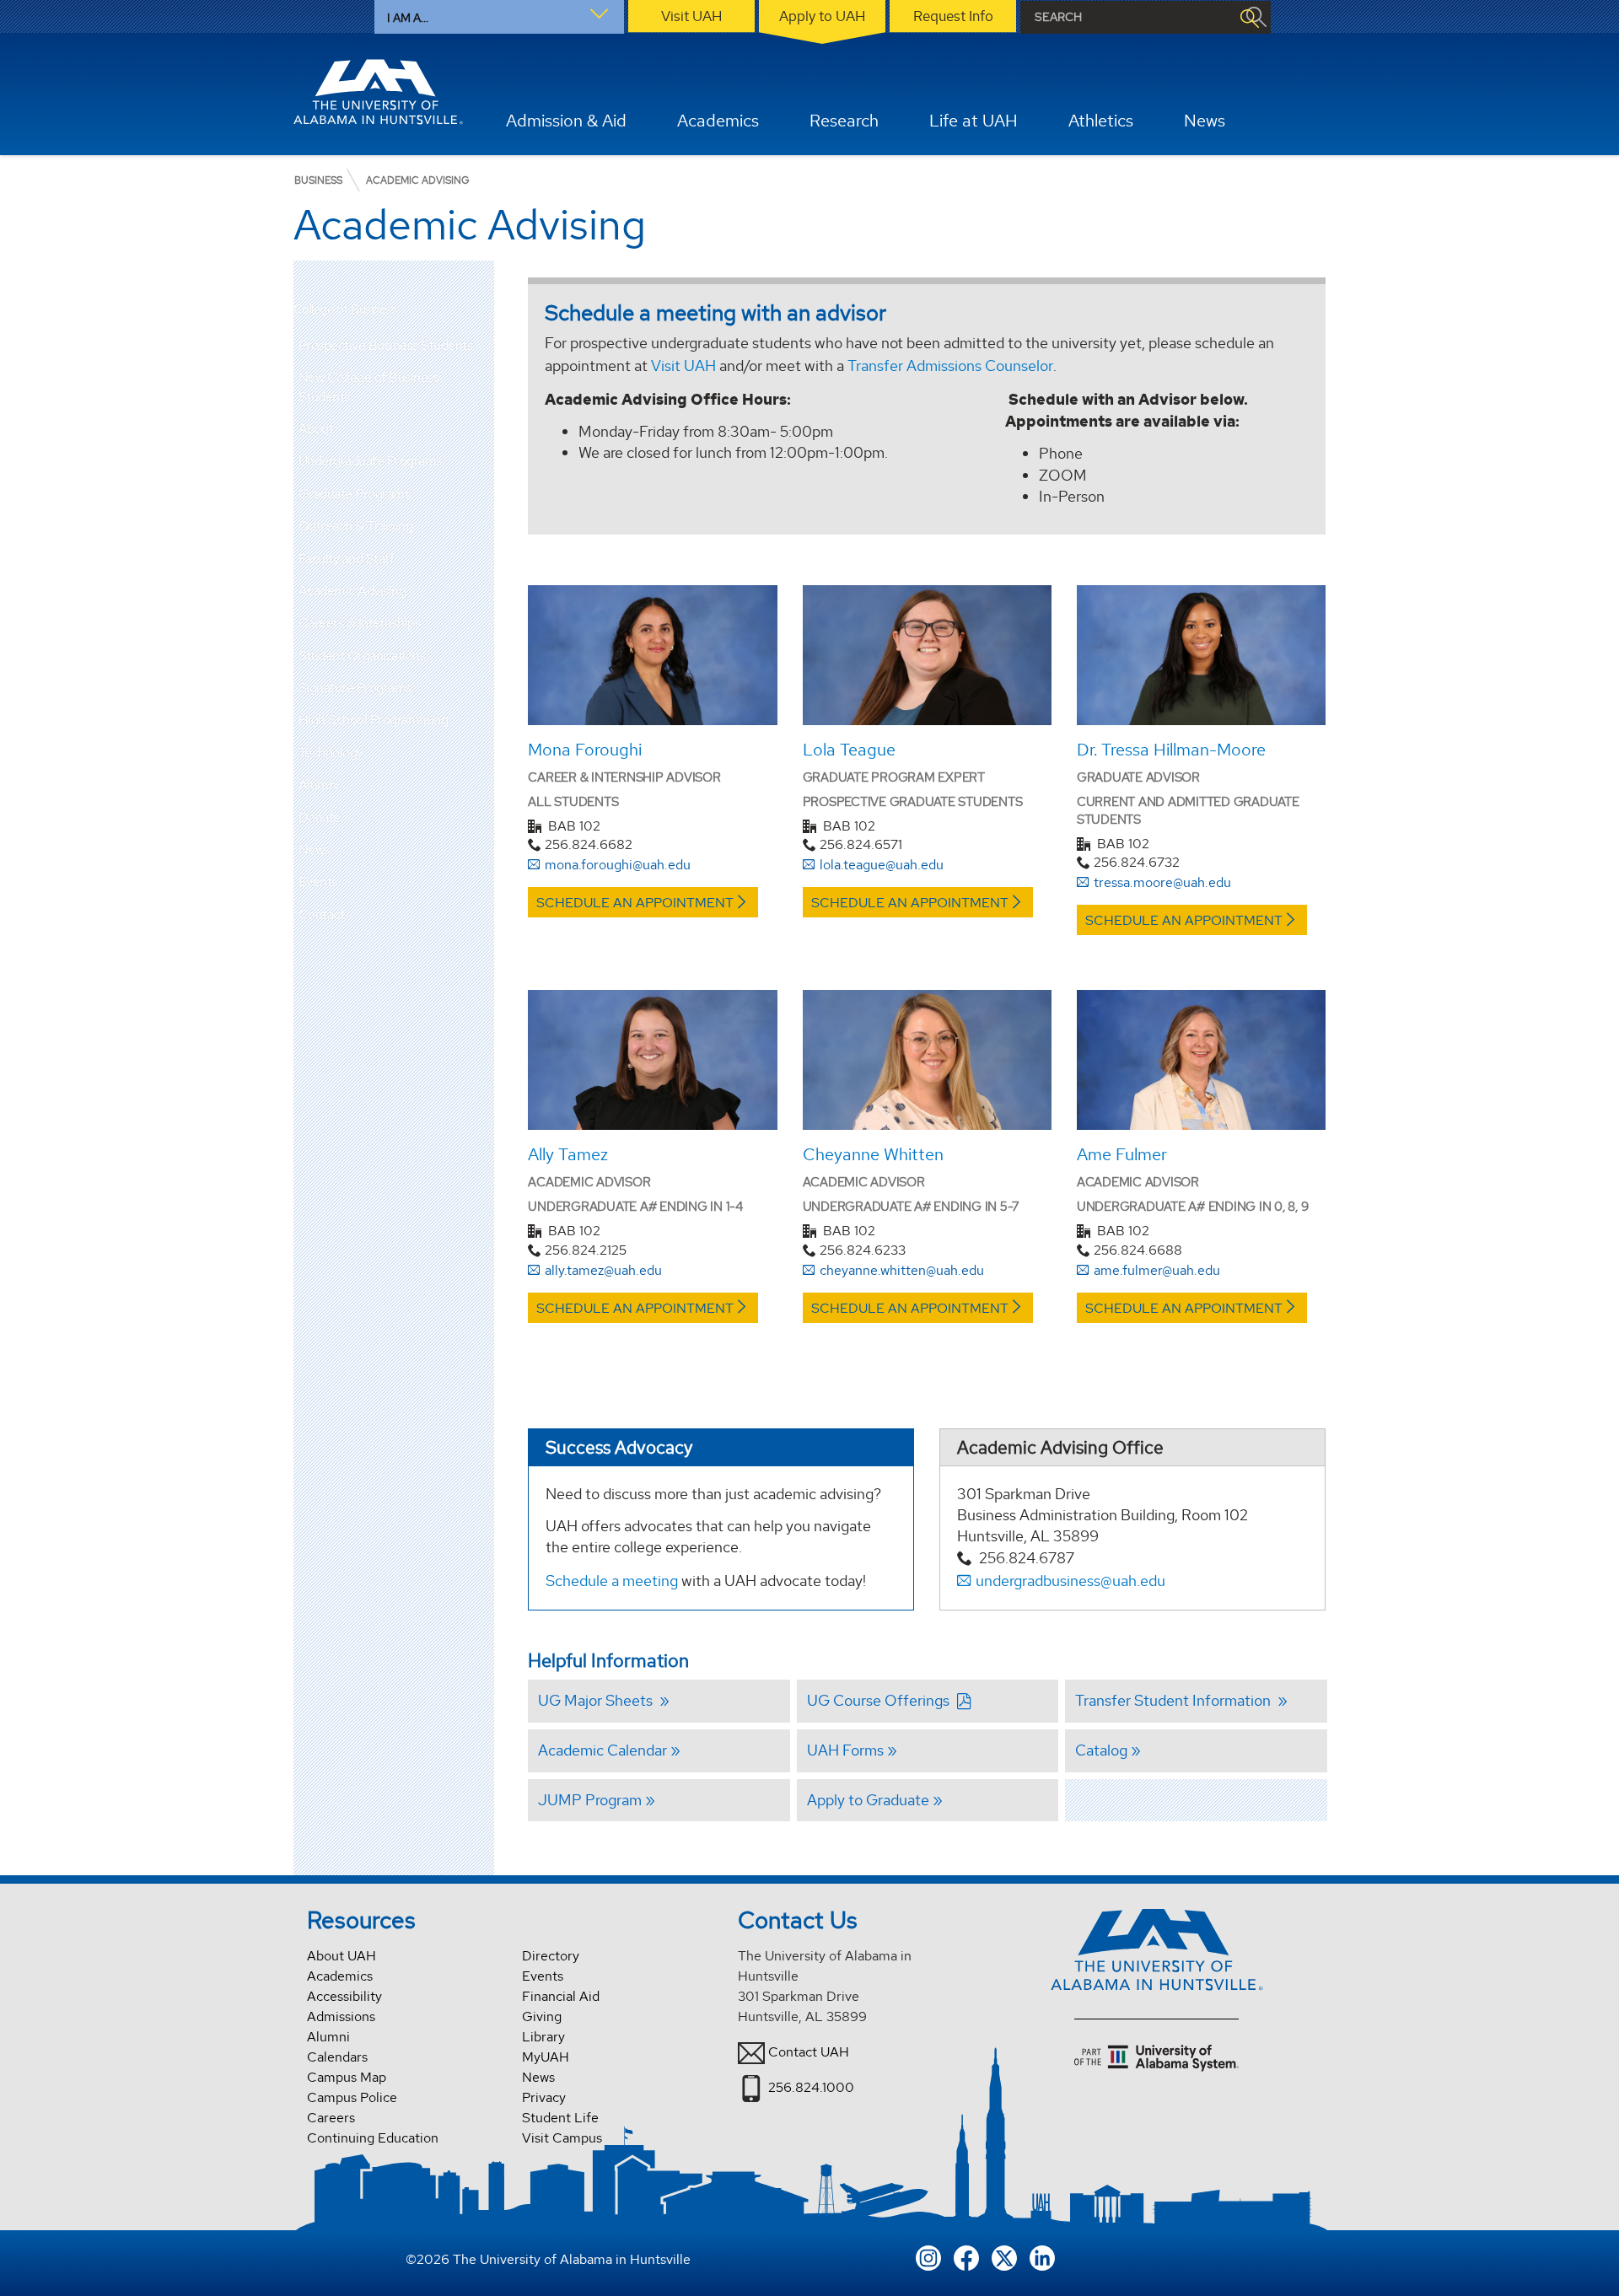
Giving (542, 2016)
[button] (481, 429)
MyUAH (546, 2057)
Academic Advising (352, 591)
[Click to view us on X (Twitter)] (1004, 2257)
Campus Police (352, 2097)
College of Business (345, 310)
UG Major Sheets (597, 1700)
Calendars (337, 2057)
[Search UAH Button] (1249, 17)
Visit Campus (562, 2138)
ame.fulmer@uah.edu (1157, 1270)
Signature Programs (355, 688)
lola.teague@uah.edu (882, 865)
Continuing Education (373, 2138)
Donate (320, 817)
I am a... (408, 18)
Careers (331, 2118)
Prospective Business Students (386, 345)
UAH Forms (845, 1750)
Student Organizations (362, 656)
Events (318, 882)
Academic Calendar (602, 1750)
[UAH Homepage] (379, 92)
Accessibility (344, 1996)
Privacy (544, 2097)
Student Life (560, 2118)
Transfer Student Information (1175, 1700)
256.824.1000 (811, 2087)
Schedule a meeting (612, 1581)
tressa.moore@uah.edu (1162, 882)
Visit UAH (683, 366)
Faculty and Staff (347, 559)
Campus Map (347, 2077)
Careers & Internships (360, 623)
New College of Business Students (369, 387)
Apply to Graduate (868, 1800)
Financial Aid (561, 1996)
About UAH (342, 1956)
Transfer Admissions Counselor (950, 366)
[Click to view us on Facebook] (966, 2257)
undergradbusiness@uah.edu (1070, 1581)
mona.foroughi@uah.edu (618, 865)
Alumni (319, 785)
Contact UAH (809, 2052)
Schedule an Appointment (635, 903)
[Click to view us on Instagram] (928, 2257)
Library (543, 2037)
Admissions (341, 2016)
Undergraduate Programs (370, 461)
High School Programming (374, 720)
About (316, 429)
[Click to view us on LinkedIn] (1042, 2257)
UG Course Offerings (880, 1700)
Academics (340, 1976)
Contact (322, 914)
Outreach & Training (356, 526)
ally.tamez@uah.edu (603, 1270)
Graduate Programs (355, 494)
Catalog (1101, 1750)
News (314, 850)
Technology (331, 753)
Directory (551, 1956)
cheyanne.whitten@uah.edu (902, 1270)
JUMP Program (590, 1800)
